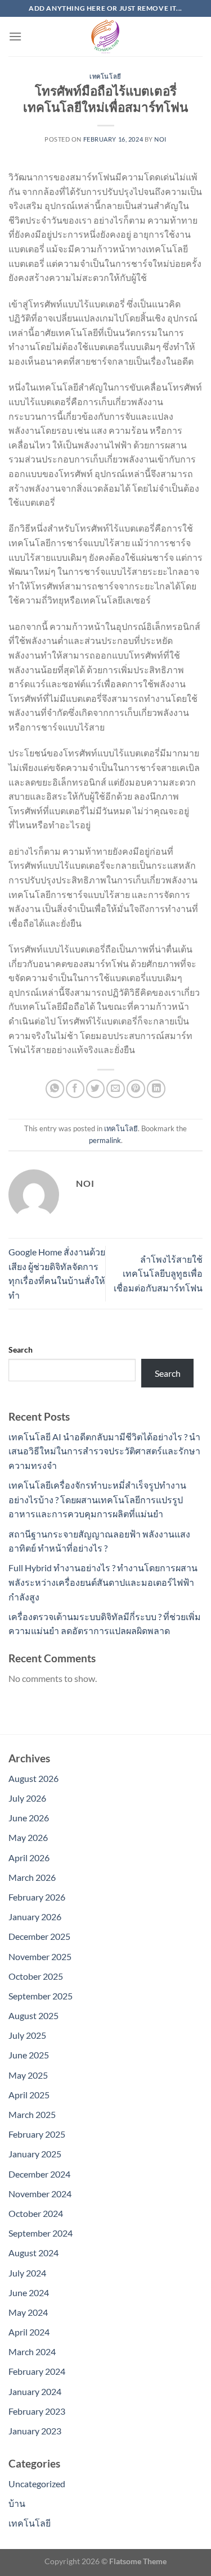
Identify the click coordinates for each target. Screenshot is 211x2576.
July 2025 (27, 2035)
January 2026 (35, 1917)
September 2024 (41, 2233)
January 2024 (35, 2391)
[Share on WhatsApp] (55, 1089)
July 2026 (27, 1798)
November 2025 (40, 1956)
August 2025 (33, 2015)
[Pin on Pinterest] (136, 1089)
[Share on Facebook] (75, 1089)
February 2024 (37, 2371)
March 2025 (32, 2114)
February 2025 (37, 2134)
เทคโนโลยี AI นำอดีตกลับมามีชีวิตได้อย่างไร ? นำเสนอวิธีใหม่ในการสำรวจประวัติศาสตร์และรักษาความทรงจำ (104, 1451)
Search (21, 1350)
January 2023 (35, 2431)
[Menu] (15, 36)
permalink (105, 1140)
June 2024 (29, 2292)
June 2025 (29, 2055)
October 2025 (36, 1976)
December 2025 (39, 1936)
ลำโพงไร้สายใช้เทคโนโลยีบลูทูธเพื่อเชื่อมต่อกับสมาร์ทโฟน (158, 1273)
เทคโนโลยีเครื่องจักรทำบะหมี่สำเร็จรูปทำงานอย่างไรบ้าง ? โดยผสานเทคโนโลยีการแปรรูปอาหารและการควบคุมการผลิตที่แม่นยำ (97, 1499)
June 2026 (29, 1818)
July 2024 (27, 2273)
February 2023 (37, 2411)
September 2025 (41, 1996)
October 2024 (36, 2213)
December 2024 (39, 2174)
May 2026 (28, 1837)
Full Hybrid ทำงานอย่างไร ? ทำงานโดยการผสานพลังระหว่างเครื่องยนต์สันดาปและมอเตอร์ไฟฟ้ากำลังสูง (103, 1582)
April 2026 (29, 1858)
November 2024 (40, 2194)
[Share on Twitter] (95, 1089)
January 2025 (35, 2154)
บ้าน (17, 2503)
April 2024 (29, 2332)
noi (160, 139)
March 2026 (32, 1877)
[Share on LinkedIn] (156, 1089)
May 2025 (28, 2075)
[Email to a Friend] (116, 1089)
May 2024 (28, 2312)
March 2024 (32, 2351)
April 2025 (29, 2095)
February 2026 (37, 1897)
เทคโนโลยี (105, 76)
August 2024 (33, 2253)
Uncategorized (37, 2484)
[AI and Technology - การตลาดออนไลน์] (106, 37)
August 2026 (33, 1778)
